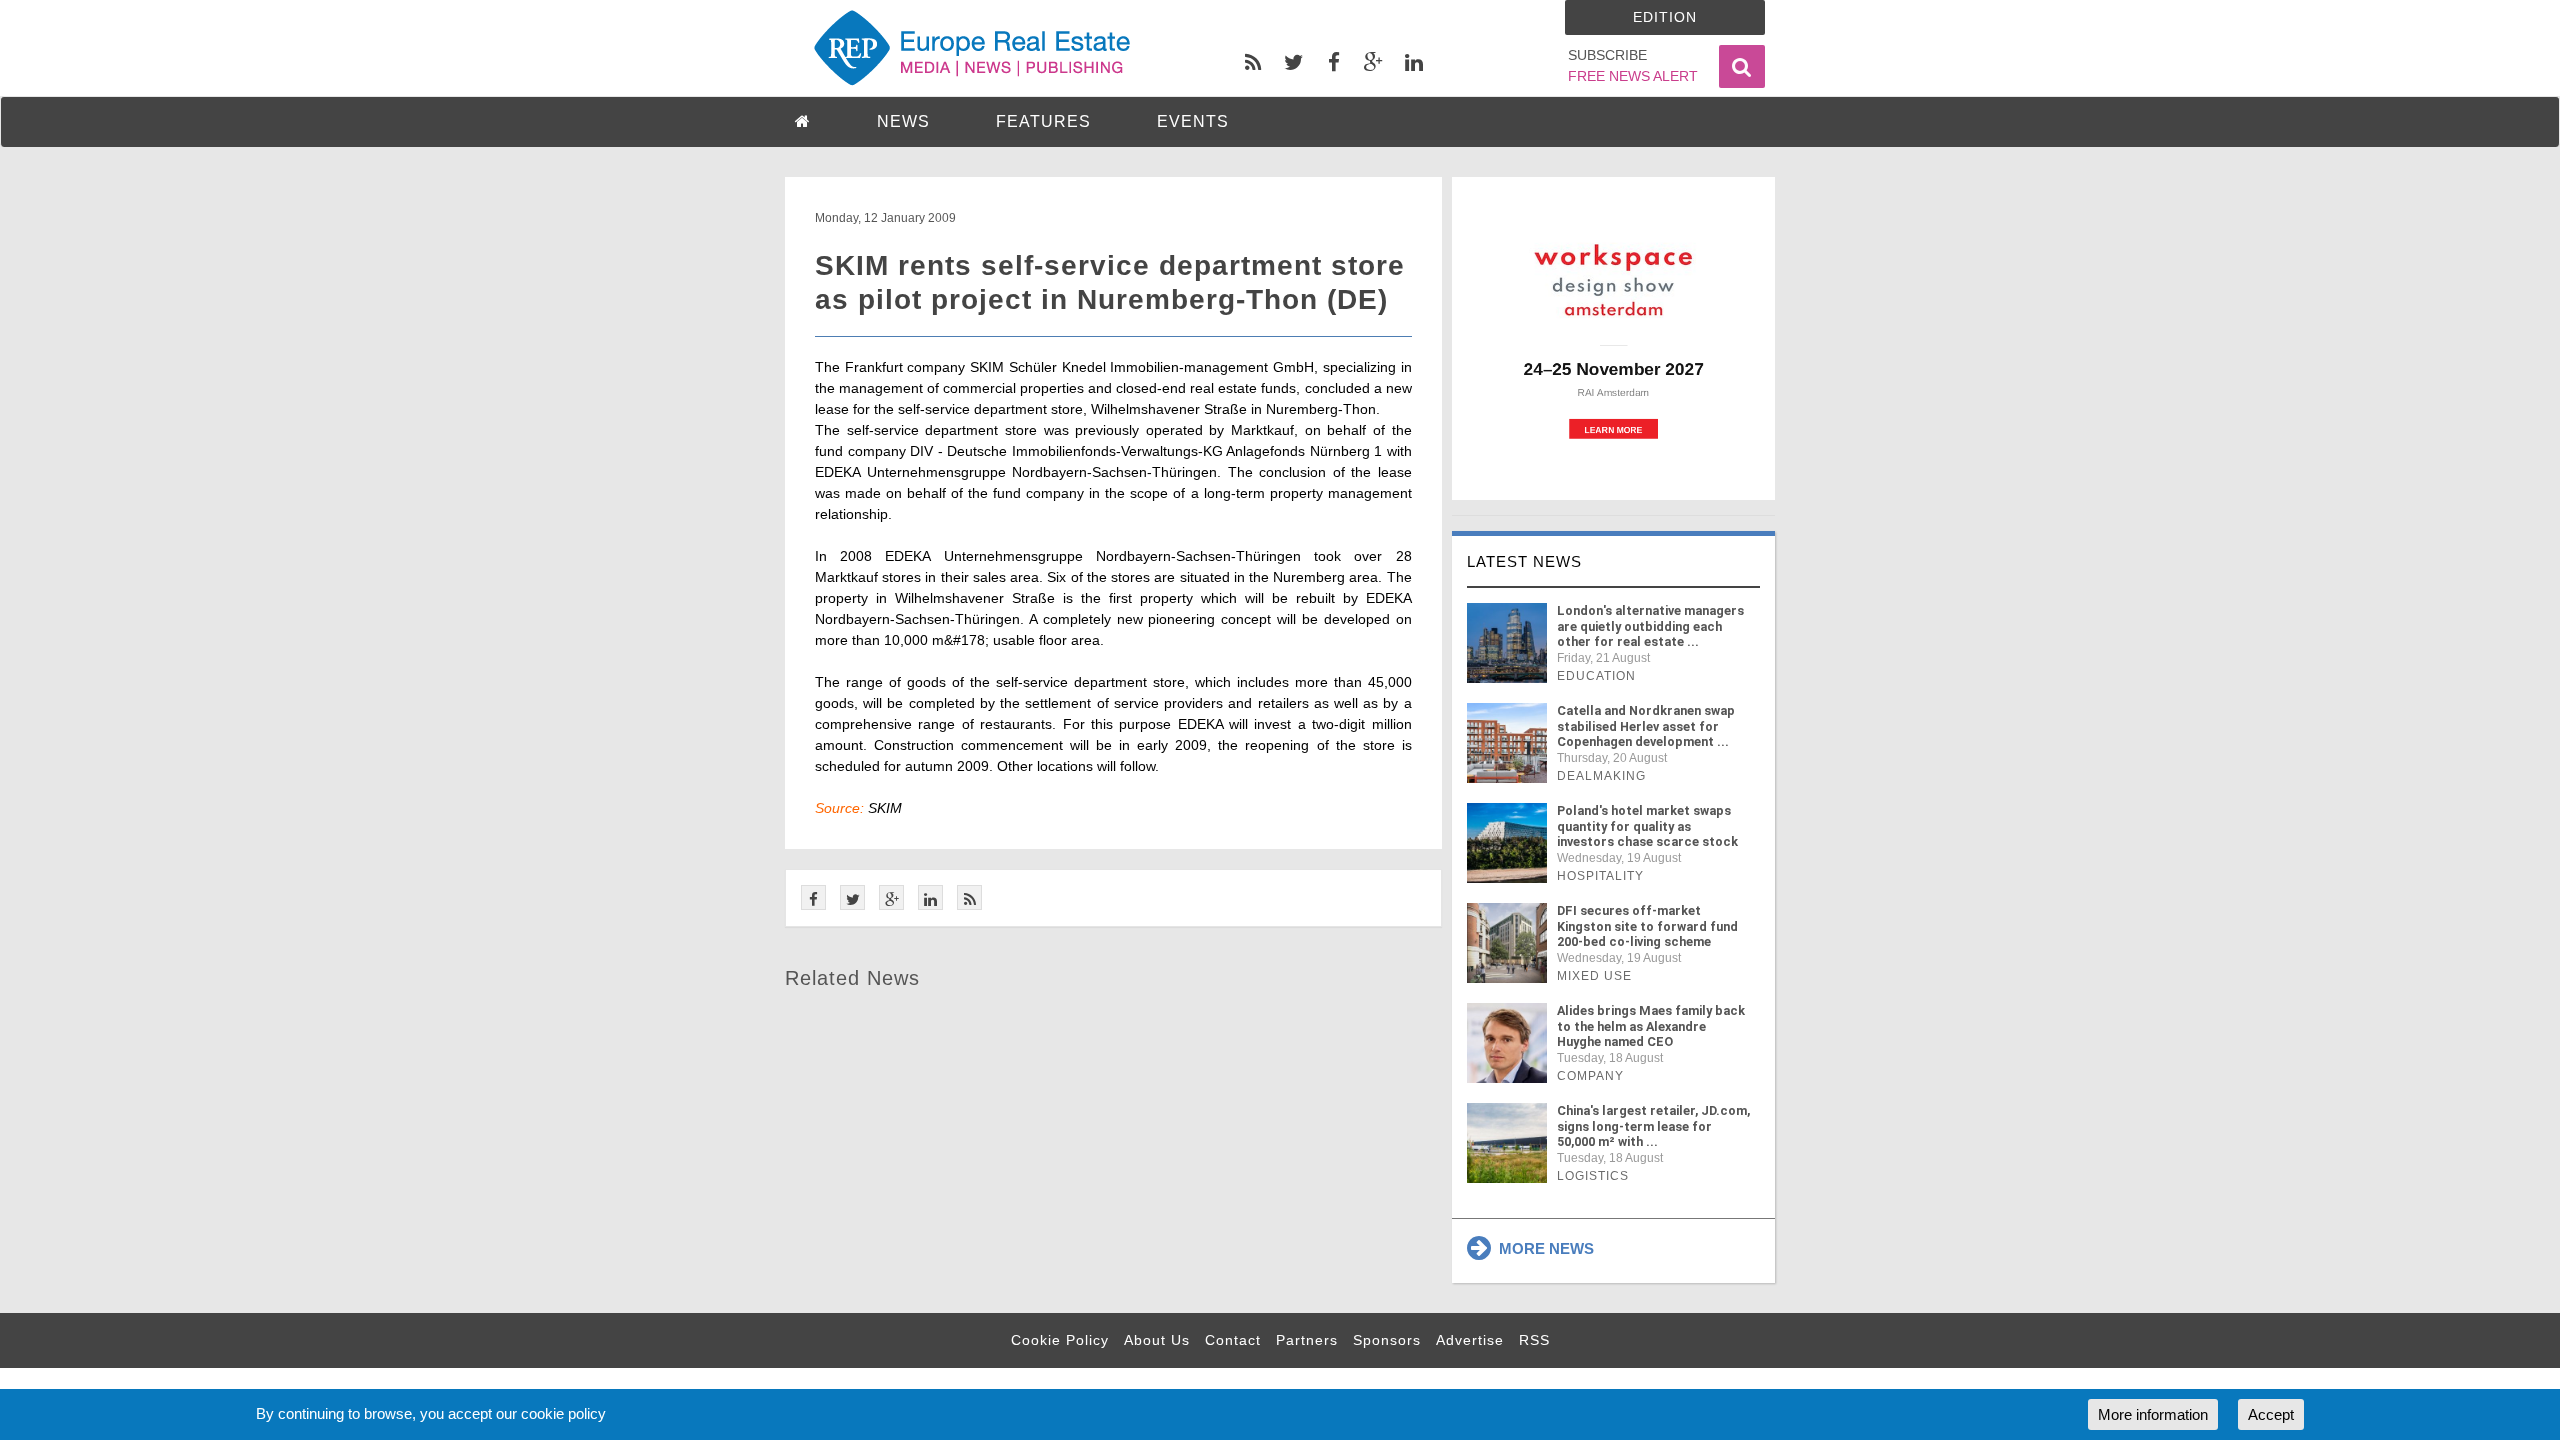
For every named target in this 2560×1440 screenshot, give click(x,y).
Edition (1665, 17)
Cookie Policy (1060, 1340)
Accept (2271, 1414)
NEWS (903, 121)
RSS (1534, 1340)
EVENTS (1193, 121)
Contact (1233, 1340)
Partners (1307, 1340)
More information (2153, 1414)
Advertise (1470, 1340)
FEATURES (1043, 121)
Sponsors (1387, 1340)
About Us (1157, 1340)
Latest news (1524, 561)
